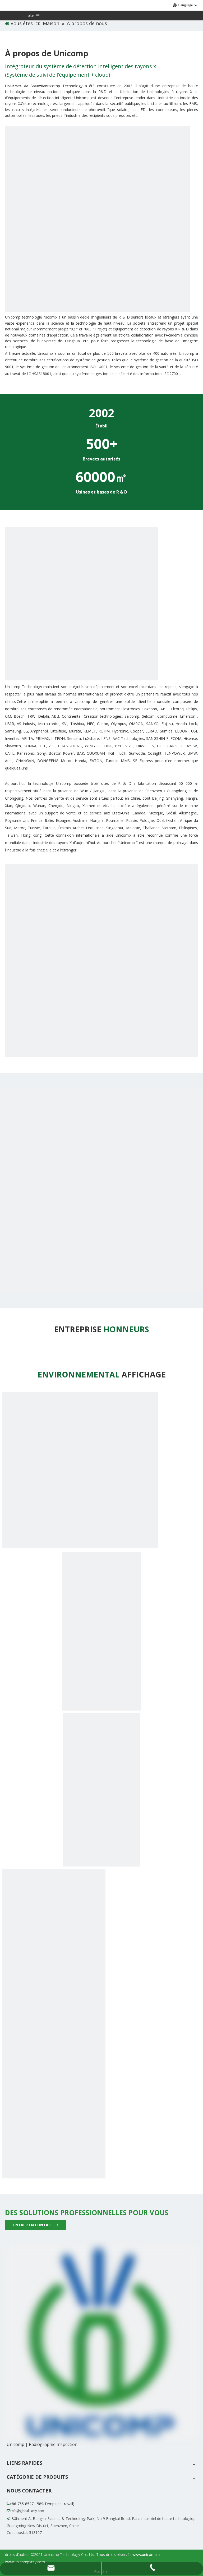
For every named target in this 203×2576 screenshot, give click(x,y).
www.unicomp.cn (147, 2554)
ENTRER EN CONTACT (34, 2225)
